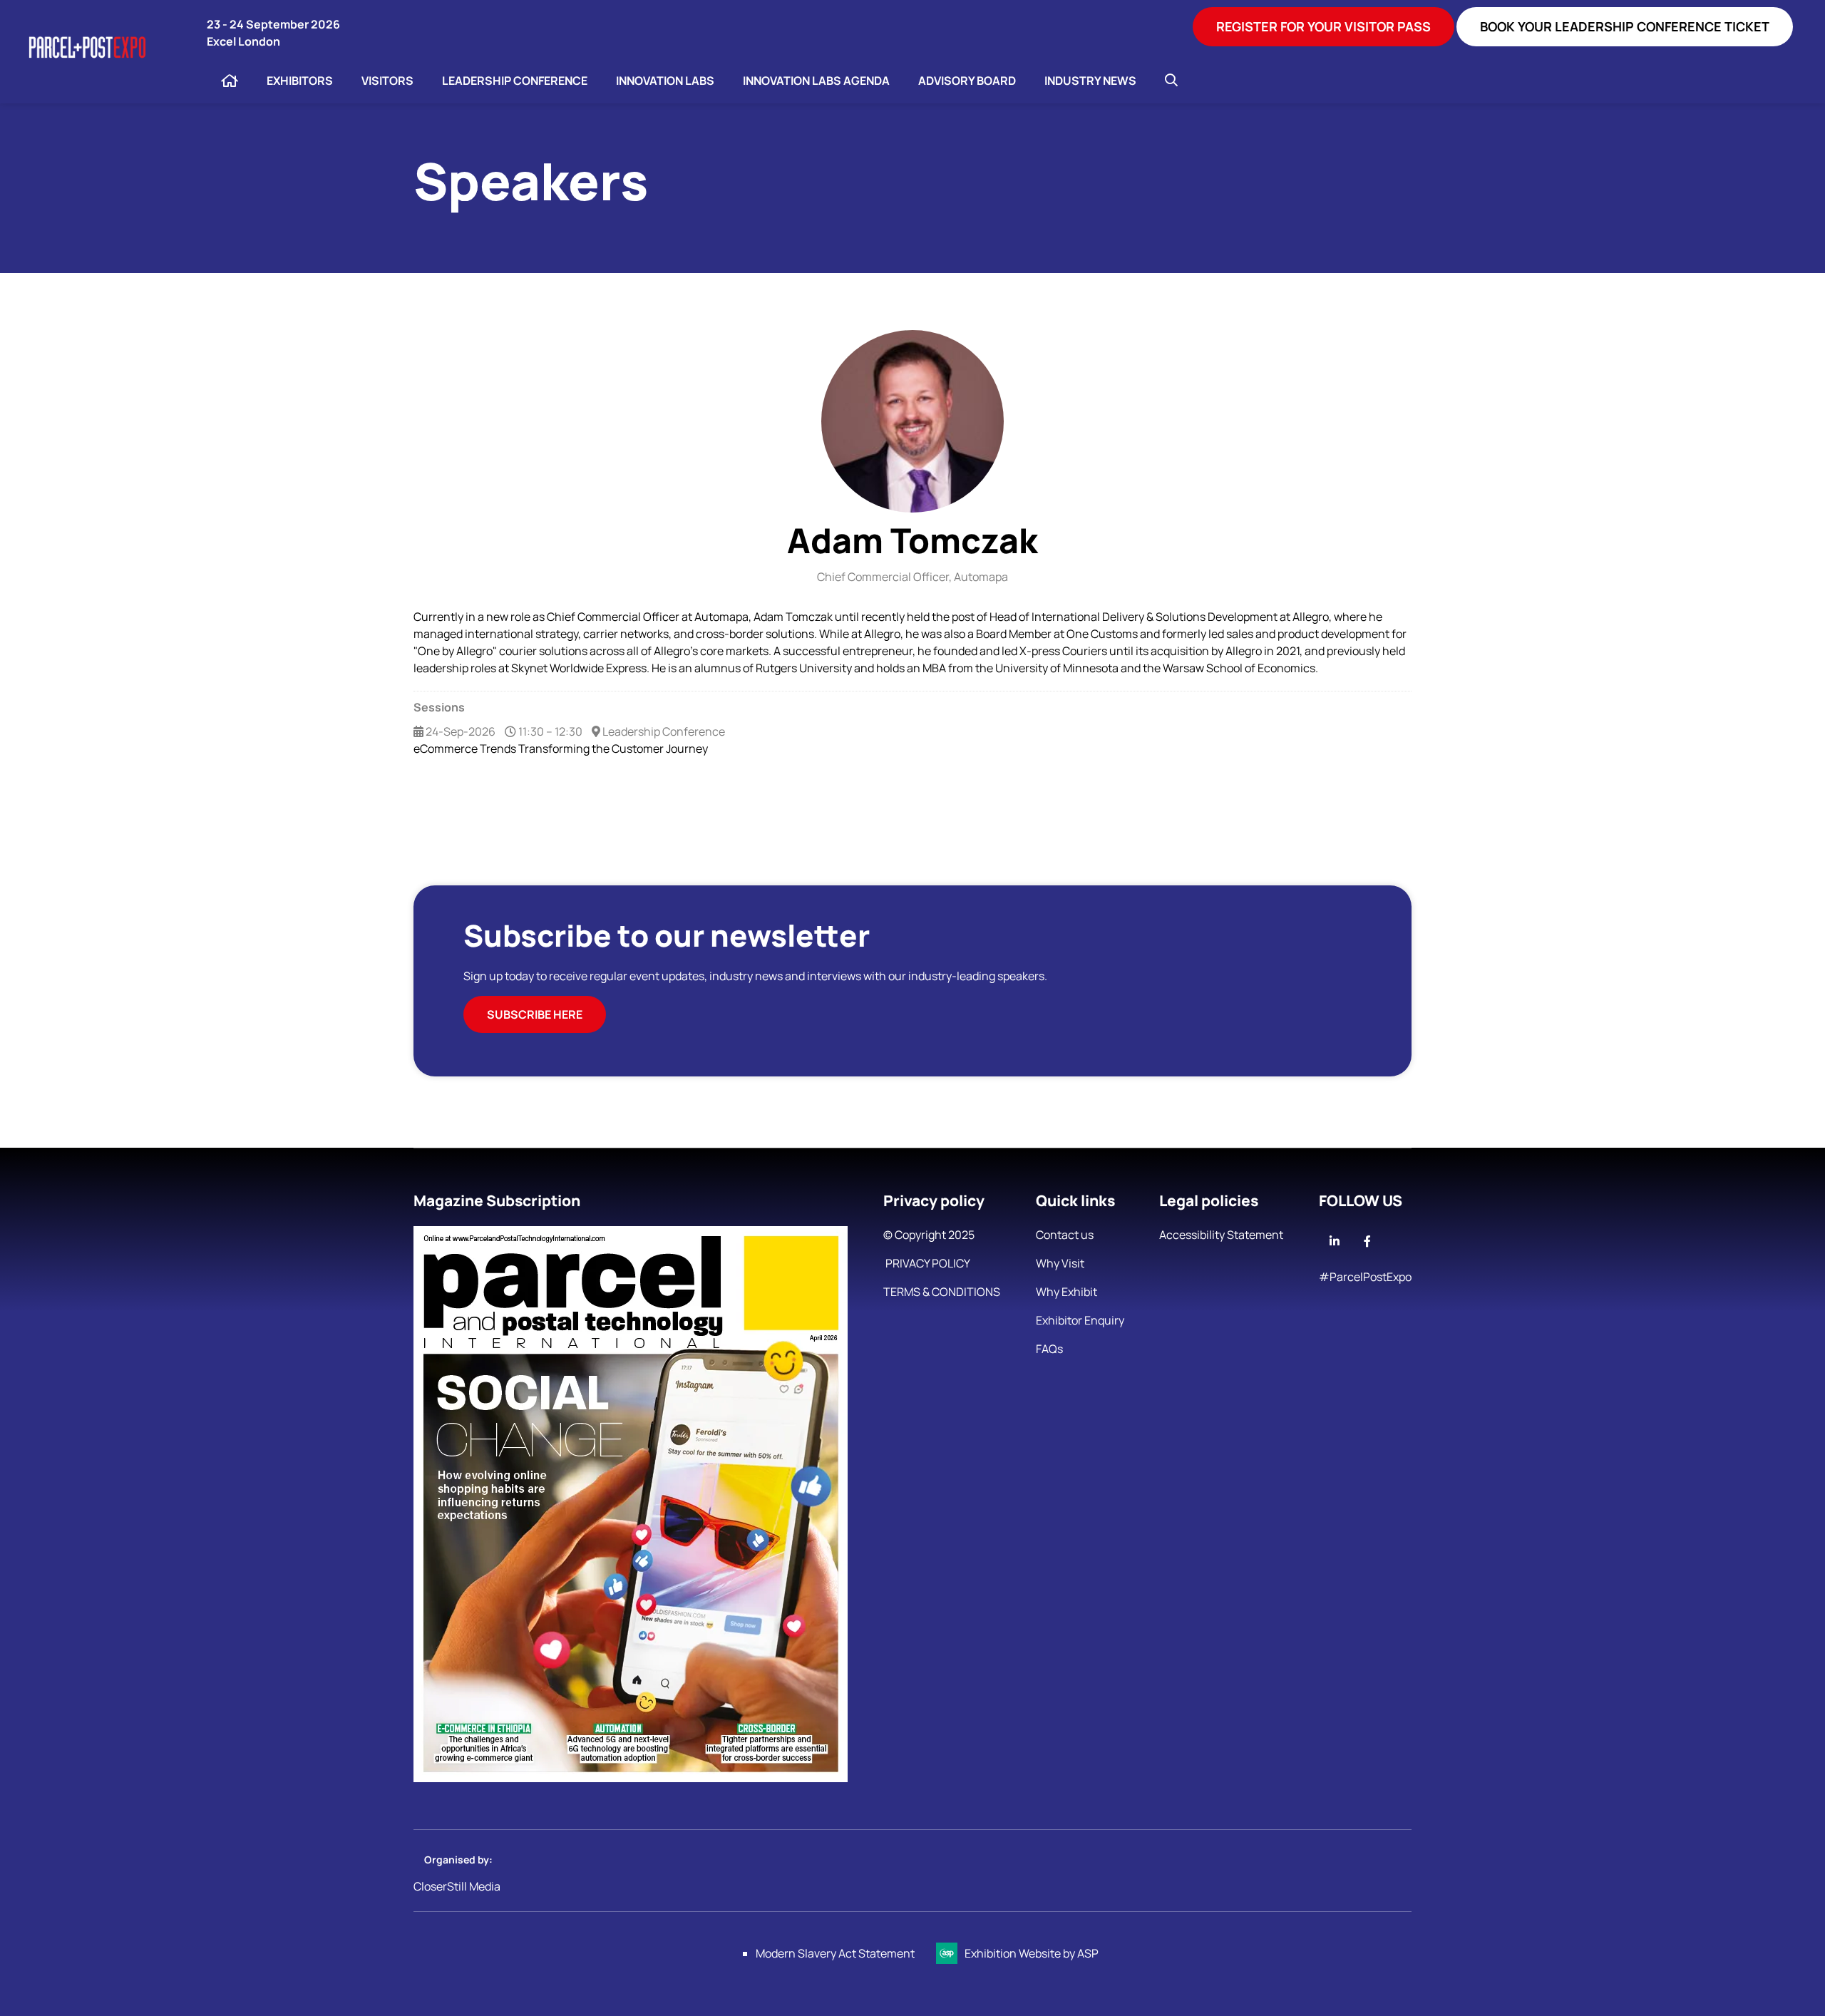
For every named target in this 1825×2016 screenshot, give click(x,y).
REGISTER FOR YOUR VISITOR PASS (1323, 26)
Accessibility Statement (1221, 1235)
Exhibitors (300, 81)
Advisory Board (967, 81)
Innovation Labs (665, 81)
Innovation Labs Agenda (816, 81)
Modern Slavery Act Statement (835, 1953)
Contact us (1065, 1235)
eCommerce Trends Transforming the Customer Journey (561, 749)
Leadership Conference (515, 81)
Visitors (387, 81)
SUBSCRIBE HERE (535, 1014)
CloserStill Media (458, 1886)
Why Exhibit (1066, 1292)
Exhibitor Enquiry (1080, 1320)
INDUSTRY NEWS (1090, 81)
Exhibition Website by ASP (1032, 1953)
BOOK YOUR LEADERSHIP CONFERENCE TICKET (1625, 26)
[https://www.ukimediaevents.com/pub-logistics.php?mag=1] (631, 1778)
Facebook (1367, 1241)
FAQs (1049, 1349)
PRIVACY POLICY (927, 1263)
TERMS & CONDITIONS (942, 1292)
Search (1171, 80)
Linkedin (1334, 1241)
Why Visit (1060, 1263)
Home (230, 81)
